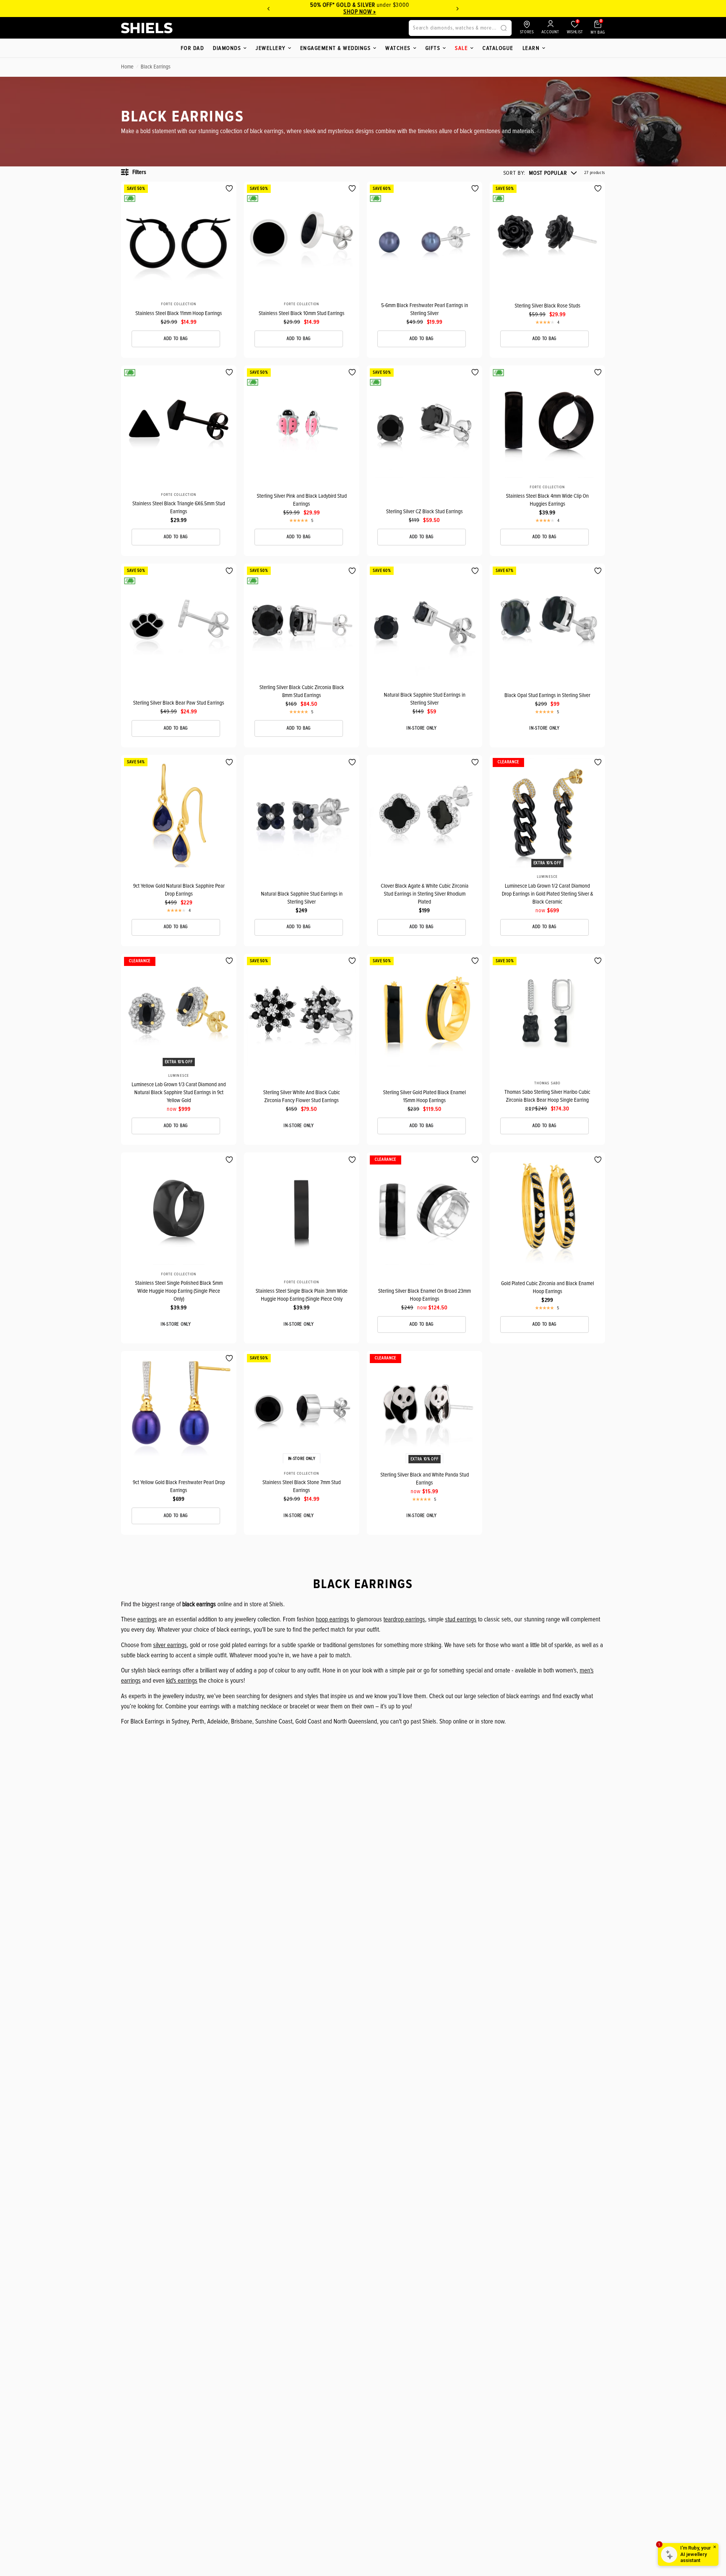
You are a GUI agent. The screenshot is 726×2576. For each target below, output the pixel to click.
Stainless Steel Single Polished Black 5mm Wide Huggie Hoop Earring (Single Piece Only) (179, 1291)
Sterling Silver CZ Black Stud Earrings (424, 511)
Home (127, 67)
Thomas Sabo (547, 1083)
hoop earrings (332, 1619)
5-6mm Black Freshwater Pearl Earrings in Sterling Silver (425, 309)
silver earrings (170, 1645)
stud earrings (461, 1619)
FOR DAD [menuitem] (192, 48)
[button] (540, 173)
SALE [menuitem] (461, 48)
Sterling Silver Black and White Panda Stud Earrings (425, 1479)
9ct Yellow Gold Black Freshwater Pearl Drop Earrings (179, 1486)
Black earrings (156, 67)
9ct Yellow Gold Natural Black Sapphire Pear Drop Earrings (179, 890)
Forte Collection (179, 304)
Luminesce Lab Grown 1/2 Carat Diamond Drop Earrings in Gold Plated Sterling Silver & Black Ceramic (548, 894)
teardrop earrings (404, 1619)
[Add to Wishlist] (229, 189)
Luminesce (547, 877)
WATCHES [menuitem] (398, 48)
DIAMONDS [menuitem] (227, 48)
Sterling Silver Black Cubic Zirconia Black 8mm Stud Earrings (302, 691)
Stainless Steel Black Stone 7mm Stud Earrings (302, 1486)
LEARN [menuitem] (531, 48)
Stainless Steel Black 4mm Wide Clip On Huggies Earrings (547, 500)
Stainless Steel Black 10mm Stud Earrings (302, 313)
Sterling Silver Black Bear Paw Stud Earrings (179, 703)
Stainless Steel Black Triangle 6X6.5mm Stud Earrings (179, 507)
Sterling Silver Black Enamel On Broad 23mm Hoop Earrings (424, 1295)
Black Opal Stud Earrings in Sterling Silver (547, 695)
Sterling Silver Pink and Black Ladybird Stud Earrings (302, 500)
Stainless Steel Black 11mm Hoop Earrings (179, 313)
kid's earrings (182, 1681)
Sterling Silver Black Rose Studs (548, 306)
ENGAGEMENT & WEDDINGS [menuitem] (336, 48)
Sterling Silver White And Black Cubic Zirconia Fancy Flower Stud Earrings (302, 1096)
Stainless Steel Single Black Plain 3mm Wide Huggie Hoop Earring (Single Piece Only (302, 1295)
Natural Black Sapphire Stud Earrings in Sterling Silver (425, 699)
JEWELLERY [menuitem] (271, 48)
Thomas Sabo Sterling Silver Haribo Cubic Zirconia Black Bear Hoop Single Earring (547, 1096)
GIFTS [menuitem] (433, 48)
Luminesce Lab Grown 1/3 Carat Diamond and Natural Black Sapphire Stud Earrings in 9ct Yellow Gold (179, 1092)
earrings (147, 1619)
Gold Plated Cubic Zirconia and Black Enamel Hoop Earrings (548, 1287)
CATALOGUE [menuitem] (498, 48)
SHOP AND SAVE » (363, 12)
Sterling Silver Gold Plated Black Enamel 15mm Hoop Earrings (424, 1096)
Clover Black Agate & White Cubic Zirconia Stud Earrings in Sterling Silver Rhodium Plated (425, 894)
